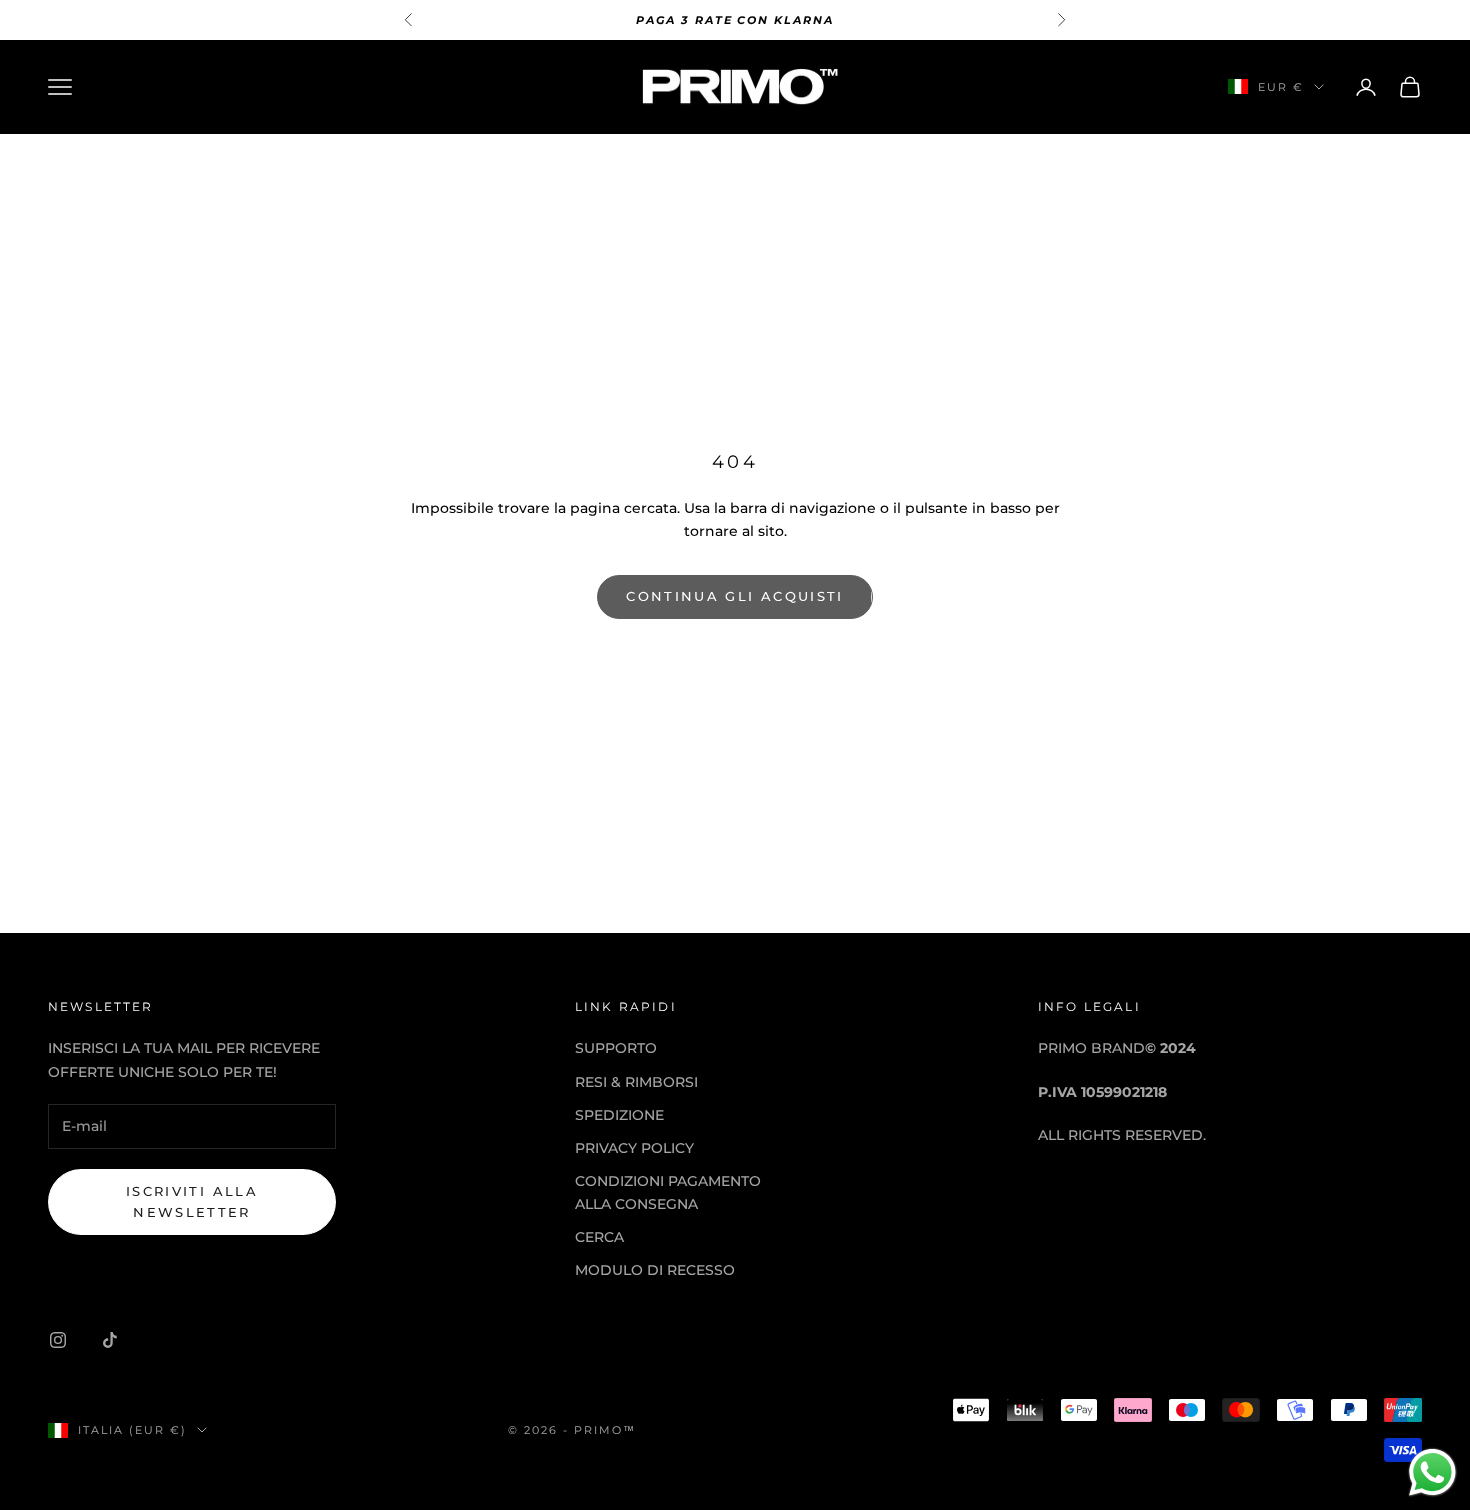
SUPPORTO (616, 1048)
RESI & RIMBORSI (636, 1082)
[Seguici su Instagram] (58, 1340)
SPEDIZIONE (619, 1115)
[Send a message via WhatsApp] (1432, 1472)
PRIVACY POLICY (634, 1148)
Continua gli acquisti (734, 596)
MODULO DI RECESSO (655, 1270)
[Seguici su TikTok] (110, 1340)
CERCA (599, 1237)
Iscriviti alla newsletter (192, 1201)
